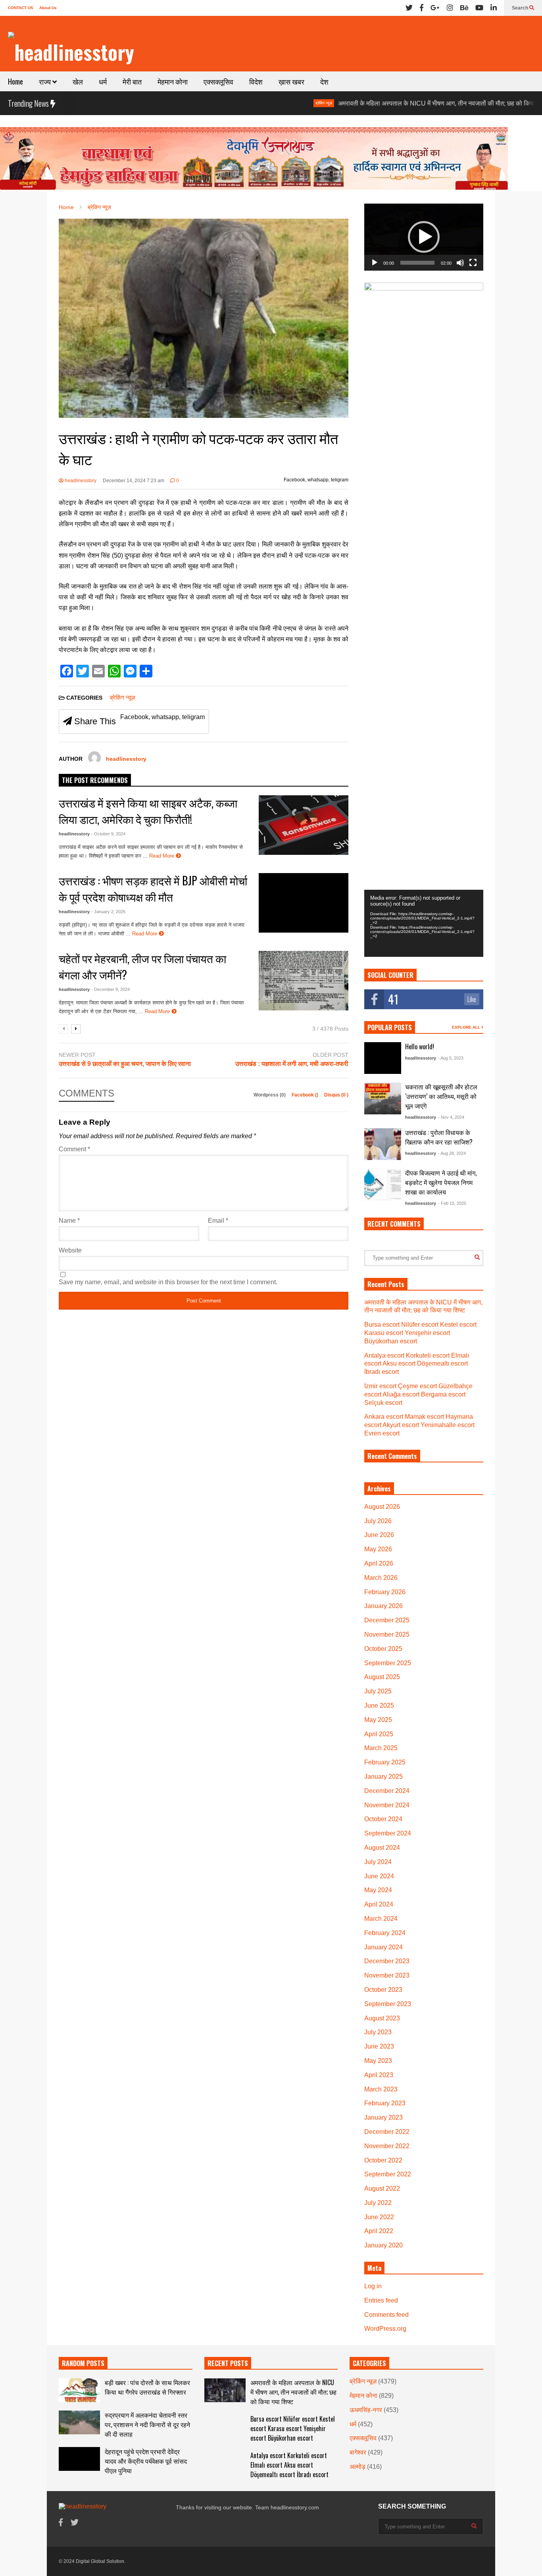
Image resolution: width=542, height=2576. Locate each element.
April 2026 (379, 1563)
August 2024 (382, 1848)
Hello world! (420, 1047)
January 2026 (383, 1606)
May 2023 (378, 2061)
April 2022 (379, 2231)
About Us (48, 8)
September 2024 (388, 1833)
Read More (162, 856)
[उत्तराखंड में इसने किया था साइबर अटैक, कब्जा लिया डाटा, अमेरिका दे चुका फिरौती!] (304, 825)
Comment (74, 1149)
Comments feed (386, 2315)
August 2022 (382, 2188)
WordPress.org (385, 2329)
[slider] (417, 263)
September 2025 (388, 1663)
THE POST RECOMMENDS (95, 780)
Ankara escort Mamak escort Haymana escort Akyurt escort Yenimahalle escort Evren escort (419, 1425)
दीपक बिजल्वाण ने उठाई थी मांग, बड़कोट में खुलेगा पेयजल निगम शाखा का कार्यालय (441, 1182)
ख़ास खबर (291, 81)
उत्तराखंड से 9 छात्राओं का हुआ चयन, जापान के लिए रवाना (125, 1064)
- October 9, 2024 (108, 834)
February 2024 (385, 1933)
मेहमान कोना (173, 81)
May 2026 (378, 1549)
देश (324, 81)
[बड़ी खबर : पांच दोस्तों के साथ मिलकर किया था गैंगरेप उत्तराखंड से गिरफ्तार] (79, 2390)
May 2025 (378, 1720)
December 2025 (387, 1620)
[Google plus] (435, 8)
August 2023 (382, 2018)
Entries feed (381, 2300)
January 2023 (383, 2117)
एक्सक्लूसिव (218, 81)
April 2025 (379, 1734)
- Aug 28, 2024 (452, 1153)
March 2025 (381, 1748)
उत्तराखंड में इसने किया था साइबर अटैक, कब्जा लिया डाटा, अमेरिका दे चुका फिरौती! (148, 811)
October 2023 (383, 1990)
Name (69, 1221)
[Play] (375, 263)
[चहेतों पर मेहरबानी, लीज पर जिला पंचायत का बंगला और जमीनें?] (304, 981)
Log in (373, 2286)
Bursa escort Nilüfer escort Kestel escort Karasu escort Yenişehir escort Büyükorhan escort (420, 1333)
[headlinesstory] (71, 52)
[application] (424, 237)
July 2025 (378, 1691)
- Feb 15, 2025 (452, 1203)
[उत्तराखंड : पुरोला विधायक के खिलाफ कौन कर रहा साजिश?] (383, 1144)
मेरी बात (132, 81)
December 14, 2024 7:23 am (134, 481)
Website (70, 1250)
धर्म (103, 81)
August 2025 (382, 1677)
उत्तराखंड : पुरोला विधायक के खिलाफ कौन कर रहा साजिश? (439, 1137)
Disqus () (336, 1095)
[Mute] (460, 263)
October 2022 (383, 2160)
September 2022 (388, 2174)
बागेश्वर (358, 2452)
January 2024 (383, 1947)
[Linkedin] (494, 8)
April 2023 (379, 2075)
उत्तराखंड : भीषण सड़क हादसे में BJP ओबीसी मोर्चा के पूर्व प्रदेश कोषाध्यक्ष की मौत (153, 889)
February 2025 (385, 1762)
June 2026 (379, 1535)
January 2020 (383, 2245)
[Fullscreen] (473, 263)
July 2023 (378, 2032)
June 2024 (379, 1876)
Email (218, 1221)
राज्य (46, 81)
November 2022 (387, 2146)
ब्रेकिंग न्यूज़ (260, 103)
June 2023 (379, 2046)
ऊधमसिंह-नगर (366, 2410)
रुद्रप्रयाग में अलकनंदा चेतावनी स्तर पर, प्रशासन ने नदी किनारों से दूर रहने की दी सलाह (147, 2424)
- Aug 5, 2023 (451, 1058)
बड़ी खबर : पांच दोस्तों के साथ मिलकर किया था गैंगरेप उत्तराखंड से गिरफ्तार (147, 2387)
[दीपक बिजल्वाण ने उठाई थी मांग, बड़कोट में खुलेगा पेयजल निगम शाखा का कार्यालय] (383, 1184)
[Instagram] (450, 8)
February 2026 (385, 1592)
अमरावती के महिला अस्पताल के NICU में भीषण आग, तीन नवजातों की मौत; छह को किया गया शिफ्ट (385, 103)
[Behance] (464, 8)
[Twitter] (409, 8)
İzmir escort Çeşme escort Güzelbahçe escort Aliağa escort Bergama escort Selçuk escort (418, 1394)
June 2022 (379, 2217)
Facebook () (306, 1095)
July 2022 (378, 2203)
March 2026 (381, 1578)
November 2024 (387, 1805)
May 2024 (378, 1890)
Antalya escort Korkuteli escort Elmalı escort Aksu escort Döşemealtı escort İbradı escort (417, 1364)
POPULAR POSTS (390, 1027)
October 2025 (383, 1649)
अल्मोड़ (357, 2467)
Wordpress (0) (270, 1095)
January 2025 (383, 1777)
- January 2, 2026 (108, 912)
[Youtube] (479, 8)
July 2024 (378, 1862)
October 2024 (383, 1819)
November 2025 (387, 1634)
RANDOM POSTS (83, 2363)
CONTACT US (21, 8)
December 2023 (387, 1961)
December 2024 (387, 1791)
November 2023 (387, 1975)
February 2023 (385, 2103)
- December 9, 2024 (111, 989)
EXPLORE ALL (467, 1027)
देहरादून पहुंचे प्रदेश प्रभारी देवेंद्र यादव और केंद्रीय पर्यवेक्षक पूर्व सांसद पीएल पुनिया (146, 2461)
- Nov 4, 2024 (451, 1117)
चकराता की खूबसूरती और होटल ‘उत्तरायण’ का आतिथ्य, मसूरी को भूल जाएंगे (441, 1096)
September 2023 (388, 2004)
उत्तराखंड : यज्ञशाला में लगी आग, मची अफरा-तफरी (292, 1064)
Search (521, 8)
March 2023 (381, 2089)
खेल (78, 81)
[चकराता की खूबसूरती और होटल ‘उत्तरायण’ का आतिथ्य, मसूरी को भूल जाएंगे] (383, 1099)
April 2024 (379, 1904)
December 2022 (387, 2132)
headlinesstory (80, 481)
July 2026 (378, 1521)
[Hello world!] (383, 1058)
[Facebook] (422, 8)
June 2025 (379, 1705)
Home (15, 81)
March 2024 (381, 1919)
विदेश (256, 81)
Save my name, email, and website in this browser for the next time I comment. (168, 1282)
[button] (424, 237)
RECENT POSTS (228, 2363)
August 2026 (382, 1507)
